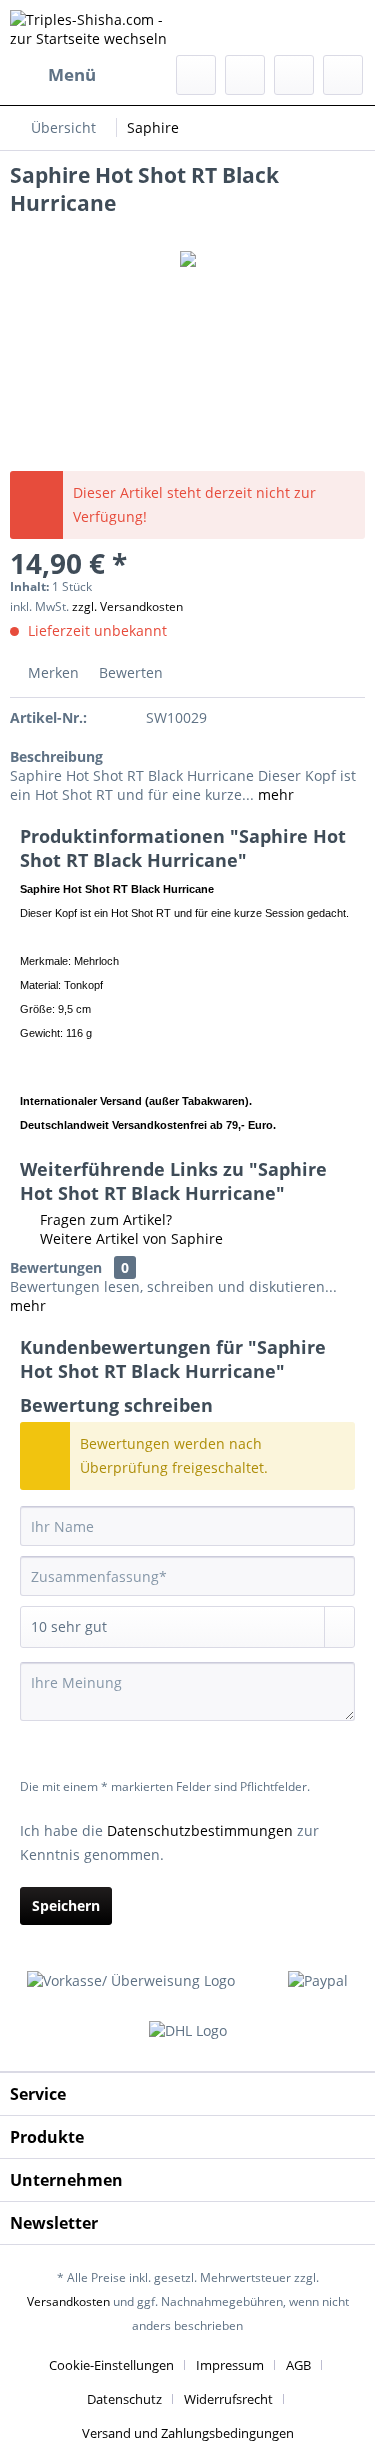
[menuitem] (53, 75)
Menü (72, 74)
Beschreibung (56, 756)
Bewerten (129, 672)
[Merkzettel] (245, 75)
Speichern (66, 1905)
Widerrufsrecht (228, 2399)
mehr (274, 794)
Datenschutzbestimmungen (200, 1830)
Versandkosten (68, 2301)
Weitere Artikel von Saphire (129, 1238)
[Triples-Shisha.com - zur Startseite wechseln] (99, 27)
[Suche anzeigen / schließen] (196, 75)
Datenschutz (124, 2399)
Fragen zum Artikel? (104, 1219)
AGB (298, 2365)
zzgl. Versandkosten (127, 606)
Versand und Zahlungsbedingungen (188, 2433)
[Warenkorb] (343, 75)
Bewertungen (56, 1267)
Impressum (230, 2365)
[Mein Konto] (294, 75)
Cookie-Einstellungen (111, 2365)
